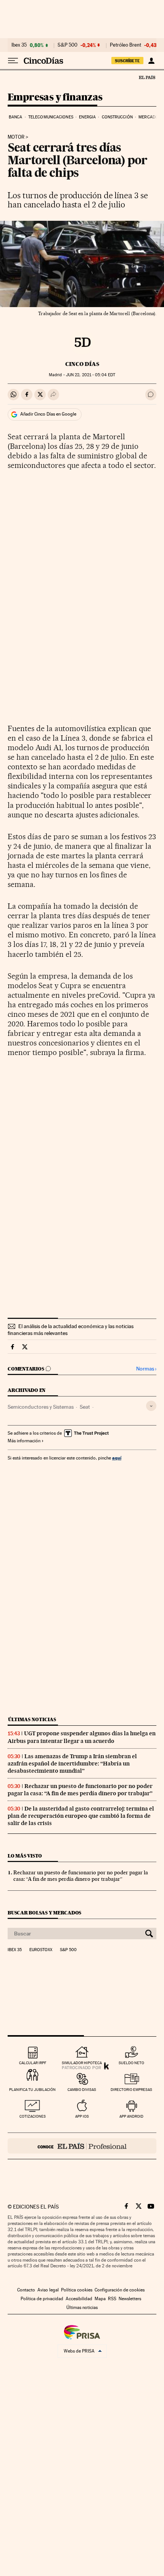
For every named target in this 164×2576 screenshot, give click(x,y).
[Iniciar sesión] (151, 61)
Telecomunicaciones (51, 117)
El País (147, 77)
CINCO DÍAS (82, 364)
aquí (117, 1458)
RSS (112, 2299)
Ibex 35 (19, 45)
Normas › (146, 1369)
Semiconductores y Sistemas (41, 1407)
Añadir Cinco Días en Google (48, 414)
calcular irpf (33, 2063)
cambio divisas (82, 2090)
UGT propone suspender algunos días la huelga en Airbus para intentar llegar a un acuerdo (82, 1737)
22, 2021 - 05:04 (91, 375)
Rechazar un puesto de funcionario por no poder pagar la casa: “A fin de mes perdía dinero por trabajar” (80, 1790)
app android (131, 2116)
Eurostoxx (41, 1950)
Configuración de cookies (120, 2290)
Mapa (100, 2299)
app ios (82, 2116)
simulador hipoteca (82, 2063)
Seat (85, 1407)
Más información (24, 1441)
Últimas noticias (32, 1719)
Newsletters (130, 2299)
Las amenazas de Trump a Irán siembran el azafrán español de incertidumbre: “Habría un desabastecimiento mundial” (72, 1764)
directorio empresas (131, 2090)
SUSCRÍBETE (127, 61)
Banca (16, 117)
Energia (87, 117)
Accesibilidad (79, 2299)
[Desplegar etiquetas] (151, 1406)
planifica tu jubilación (32, 2090)
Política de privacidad (42, 2299)
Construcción (117, 117)
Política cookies (77, 2290)
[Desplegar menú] (13, 61)
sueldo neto (131, 2063)
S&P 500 (68, 45)
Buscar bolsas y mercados (44, 1913)
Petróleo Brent (125, 45)
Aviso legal (48, 2290)
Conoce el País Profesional (82, 2146)
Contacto (26, 2290)
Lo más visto (25, 1856)
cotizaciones (33, 2116)
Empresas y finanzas (55, 98)
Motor (16, 137)
